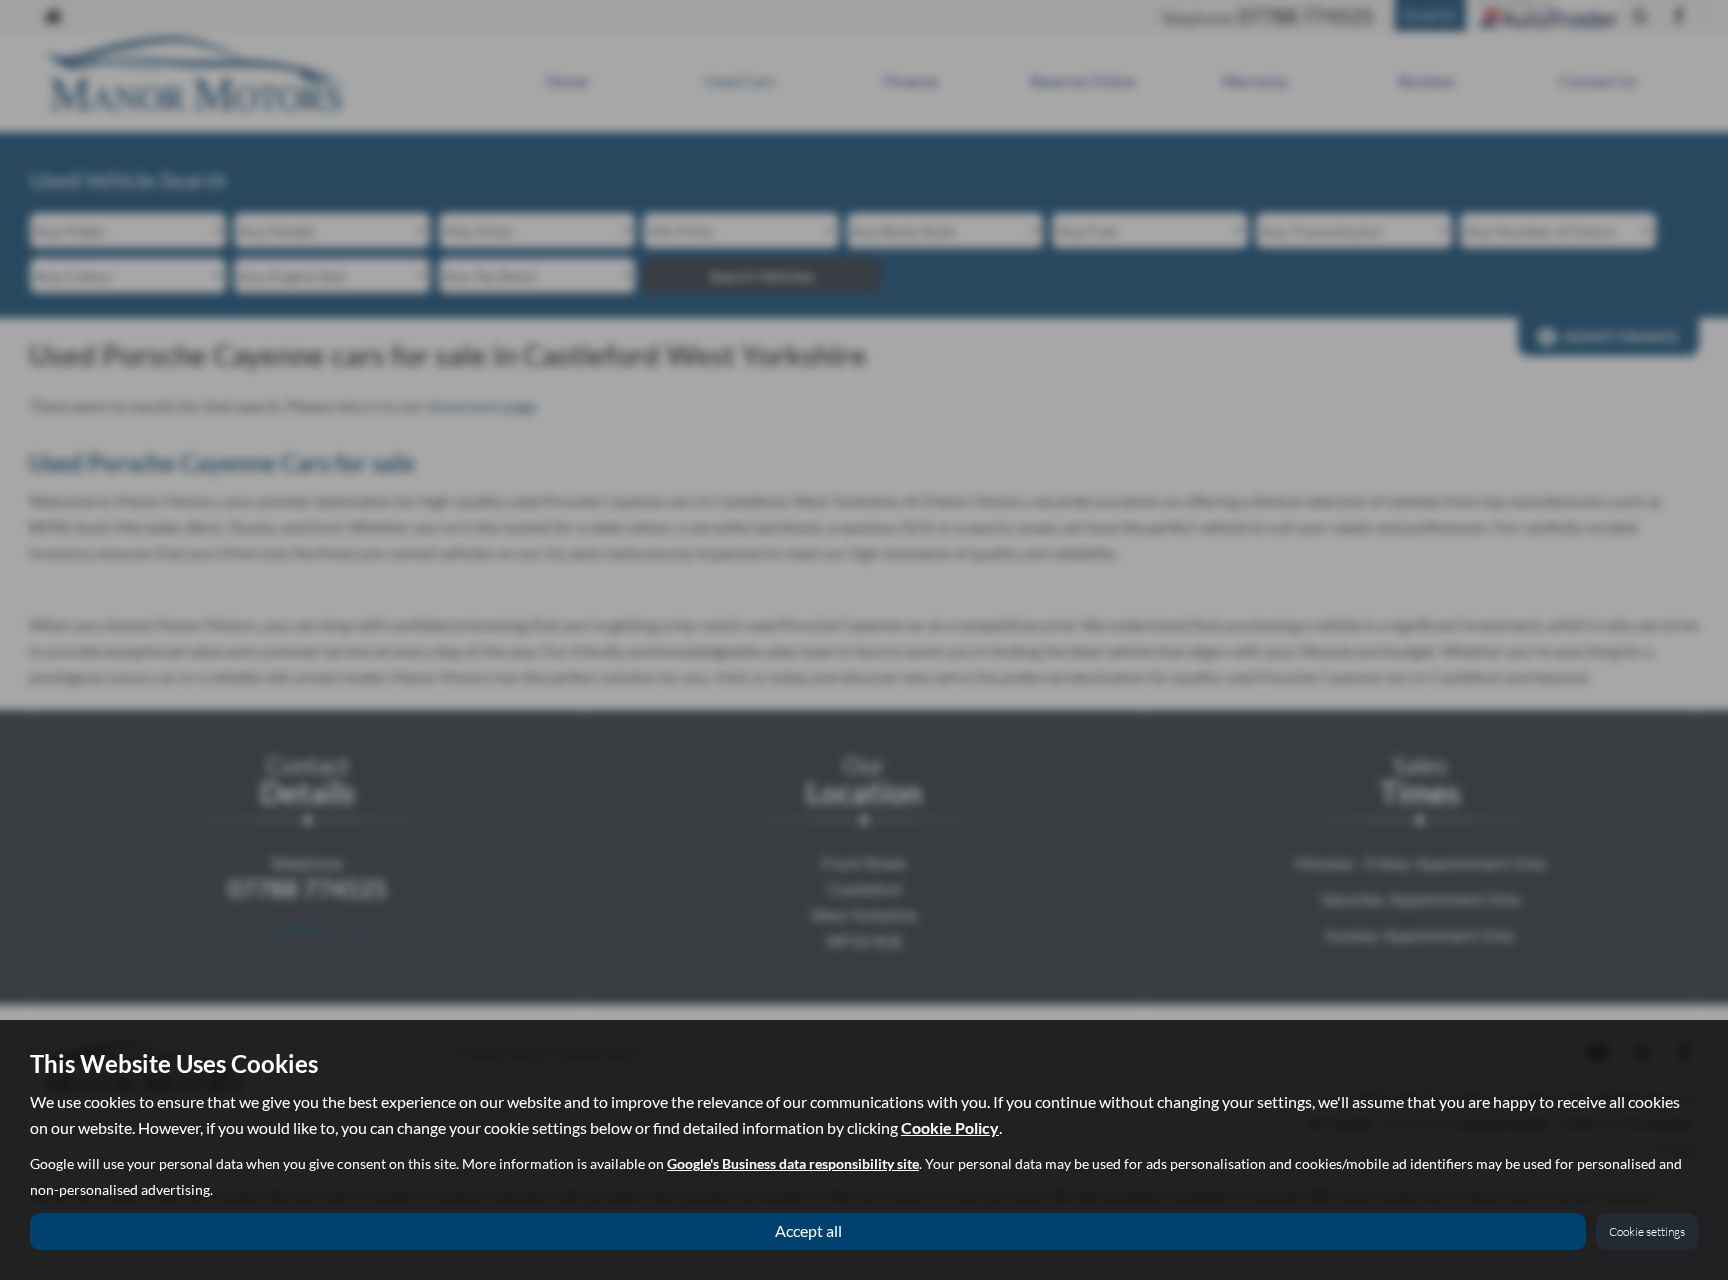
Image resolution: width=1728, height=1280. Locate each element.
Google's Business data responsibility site (793, 1164)
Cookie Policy (950, 1127)
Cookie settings (1647, 1231)
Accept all (808, 1230)
